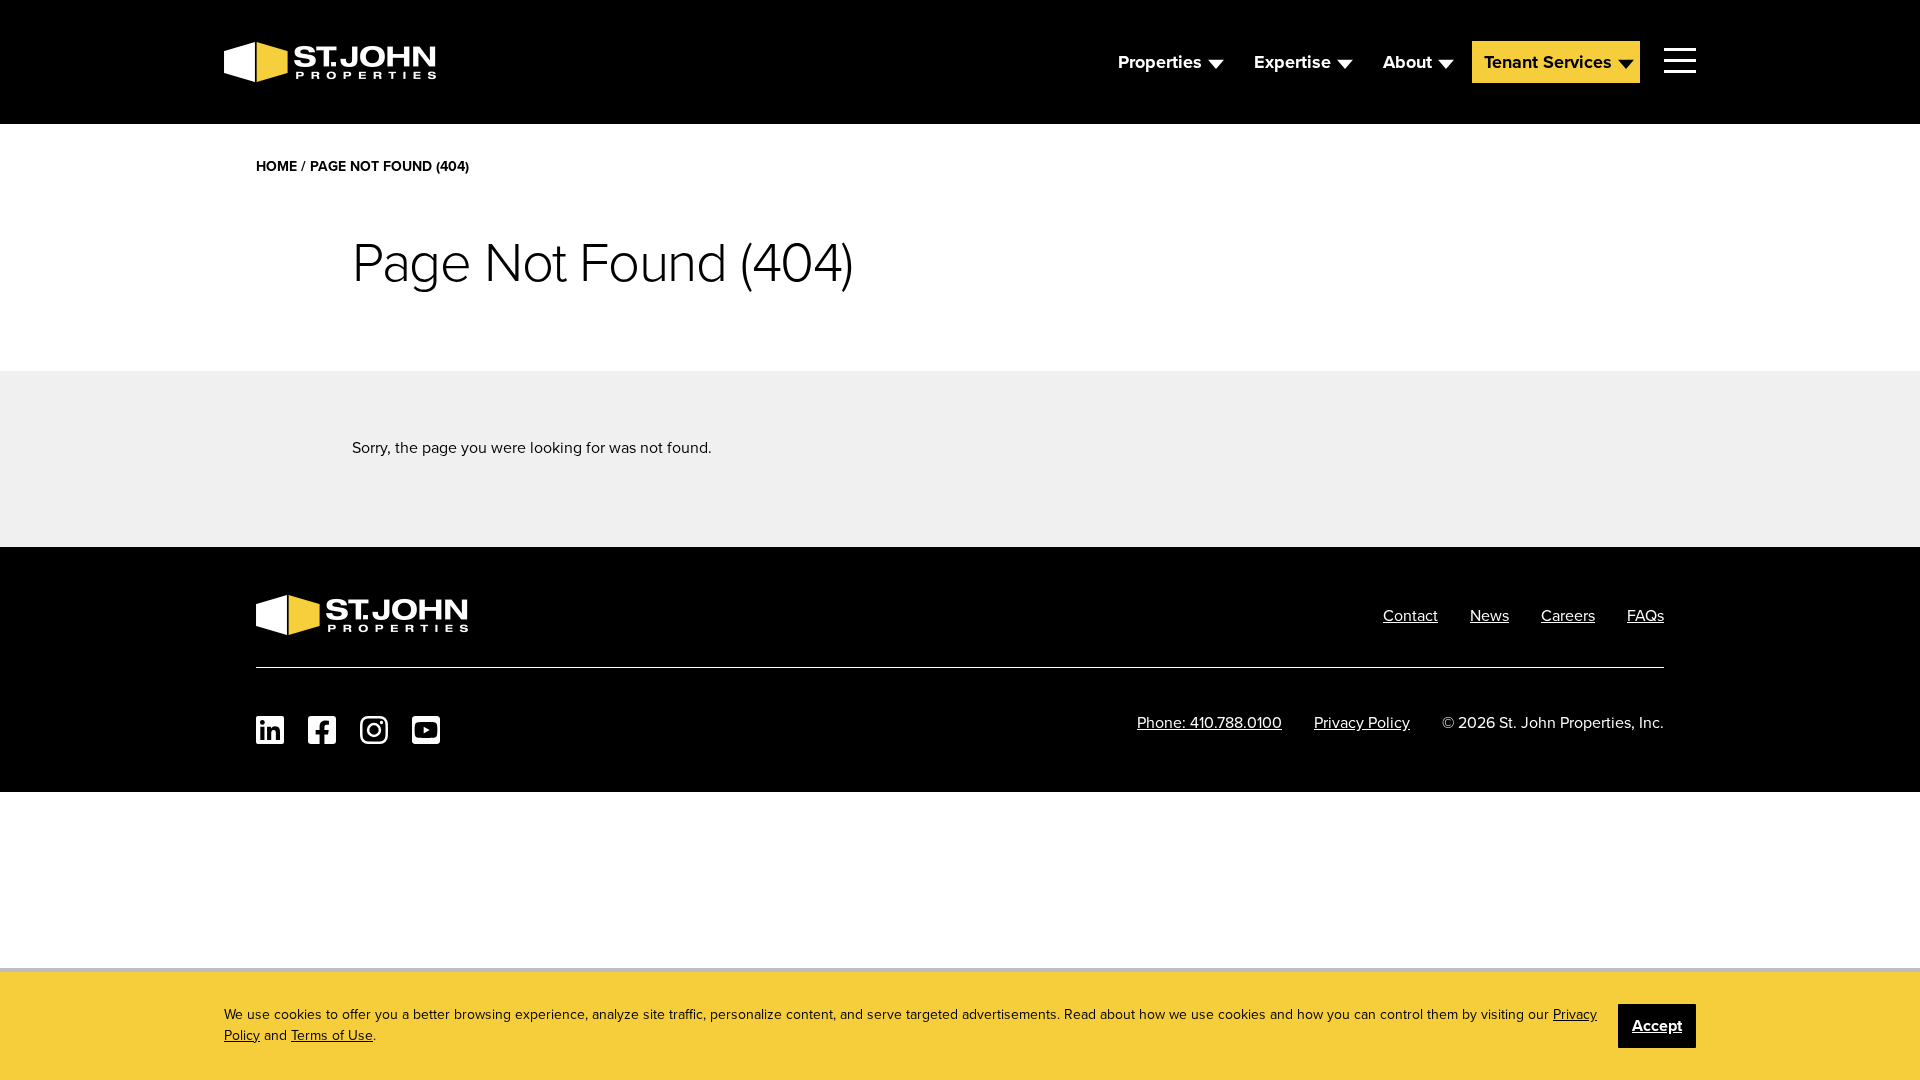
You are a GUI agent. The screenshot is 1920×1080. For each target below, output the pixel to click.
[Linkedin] (270, 730)
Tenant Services (1548, 62)
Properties (1160, 62)
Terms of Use (332, 1035)
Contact (1410, 615)
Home (276, 166)
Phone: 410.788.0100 (1209, 722)
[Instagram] (374, 730)
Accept (1657, 1025)
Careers (1568, 615)
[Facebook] (322, 730)
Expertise (1292, 62)
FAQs (1645, 615)
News (1489, 615)
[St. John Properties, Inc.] (256, 62)
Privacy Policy (1362, 722)
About (1407, 62)
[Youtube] (426, 730)
